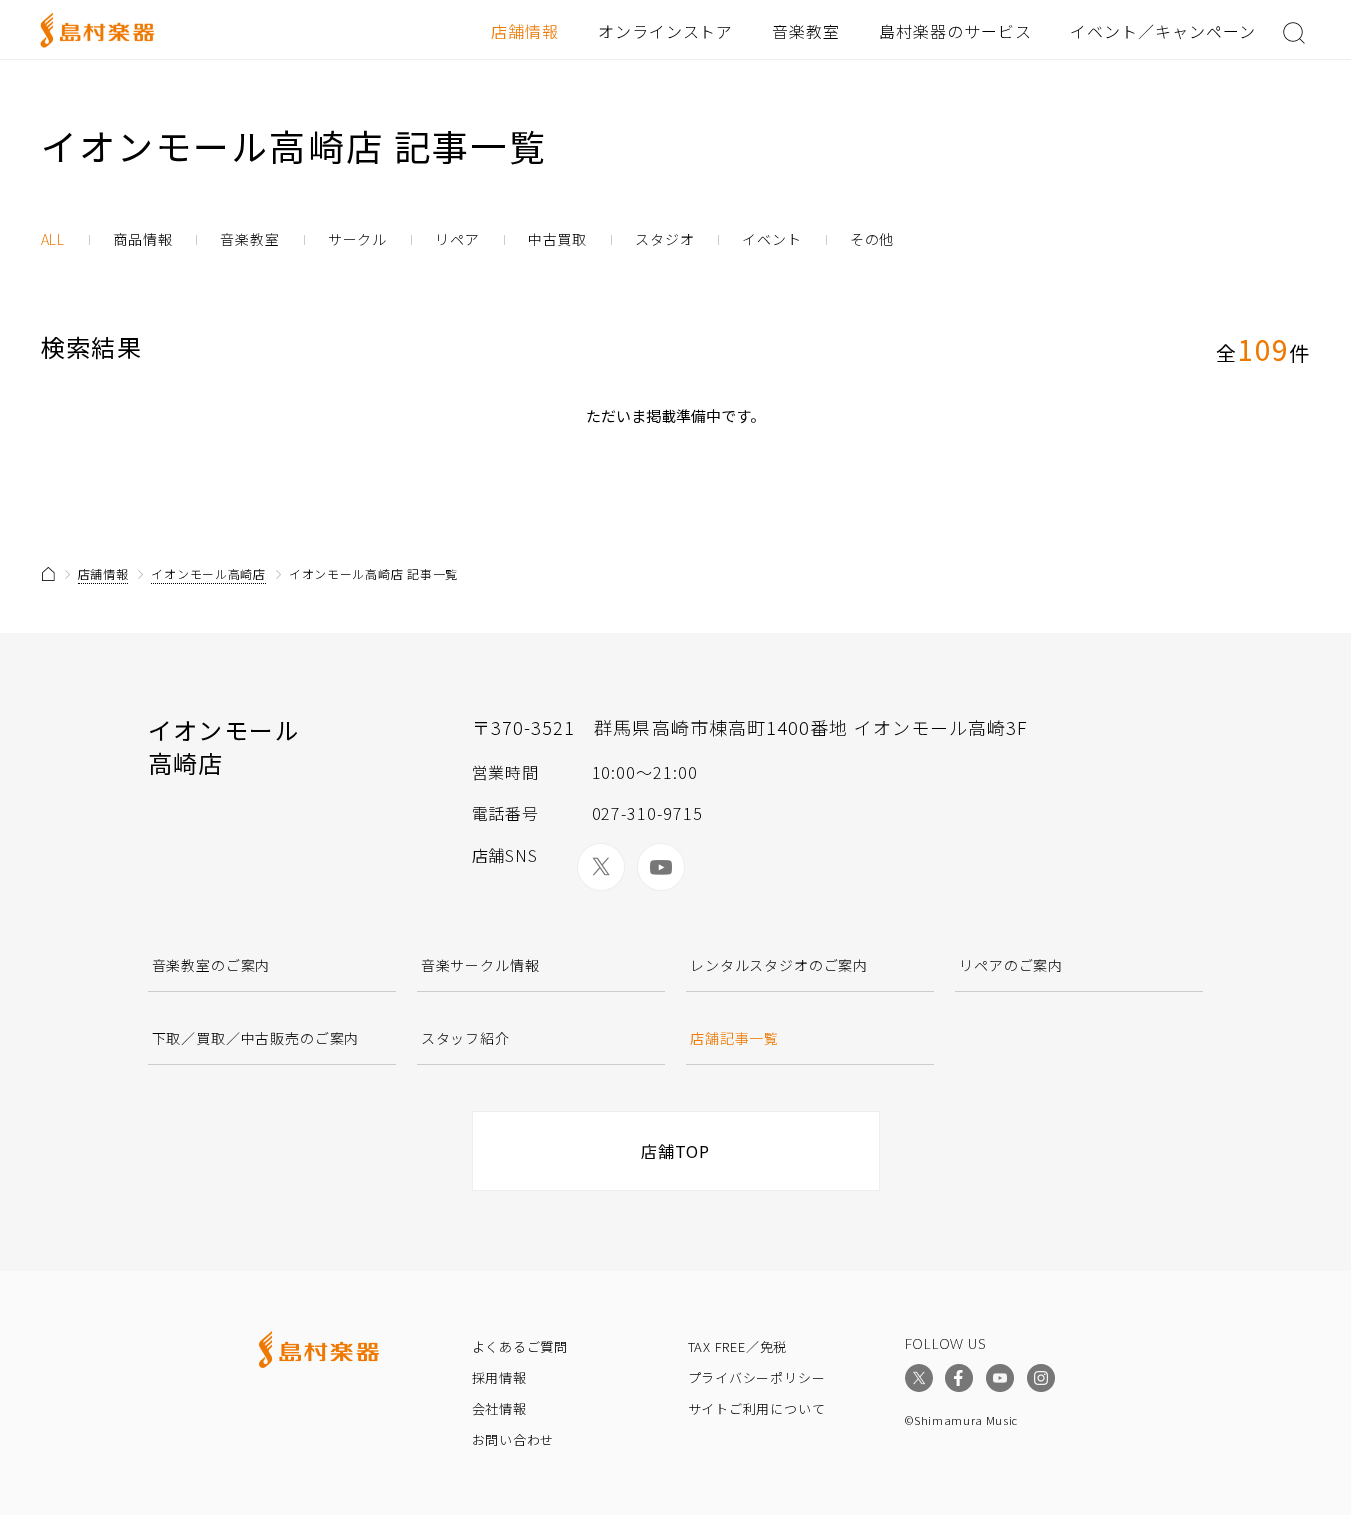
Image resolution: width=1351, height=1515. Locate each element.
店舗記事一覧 (734, 1038)
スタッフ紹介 (465, 1038)
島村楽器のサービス (955, 31)
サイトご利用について (757, 1408)
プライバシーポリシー (757, 1377)
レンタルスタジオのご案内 (779, 965)
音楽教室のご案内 (211, 965)
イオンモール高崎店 (208, 573)
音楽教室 (806, 31)
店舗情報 (525, 31)
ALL (53, 239)
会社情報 (499, 1408)
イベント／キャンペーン (1163, 31)
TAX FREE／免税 (738, 1346)
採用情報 (499, 1377)
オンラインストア (666, 31)
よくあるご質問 (520, 1346)
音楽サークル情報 (480, 965)
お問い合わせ (513, 1439)
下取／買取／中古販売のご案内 (256, 1038)
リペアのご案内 (1011, 965)
